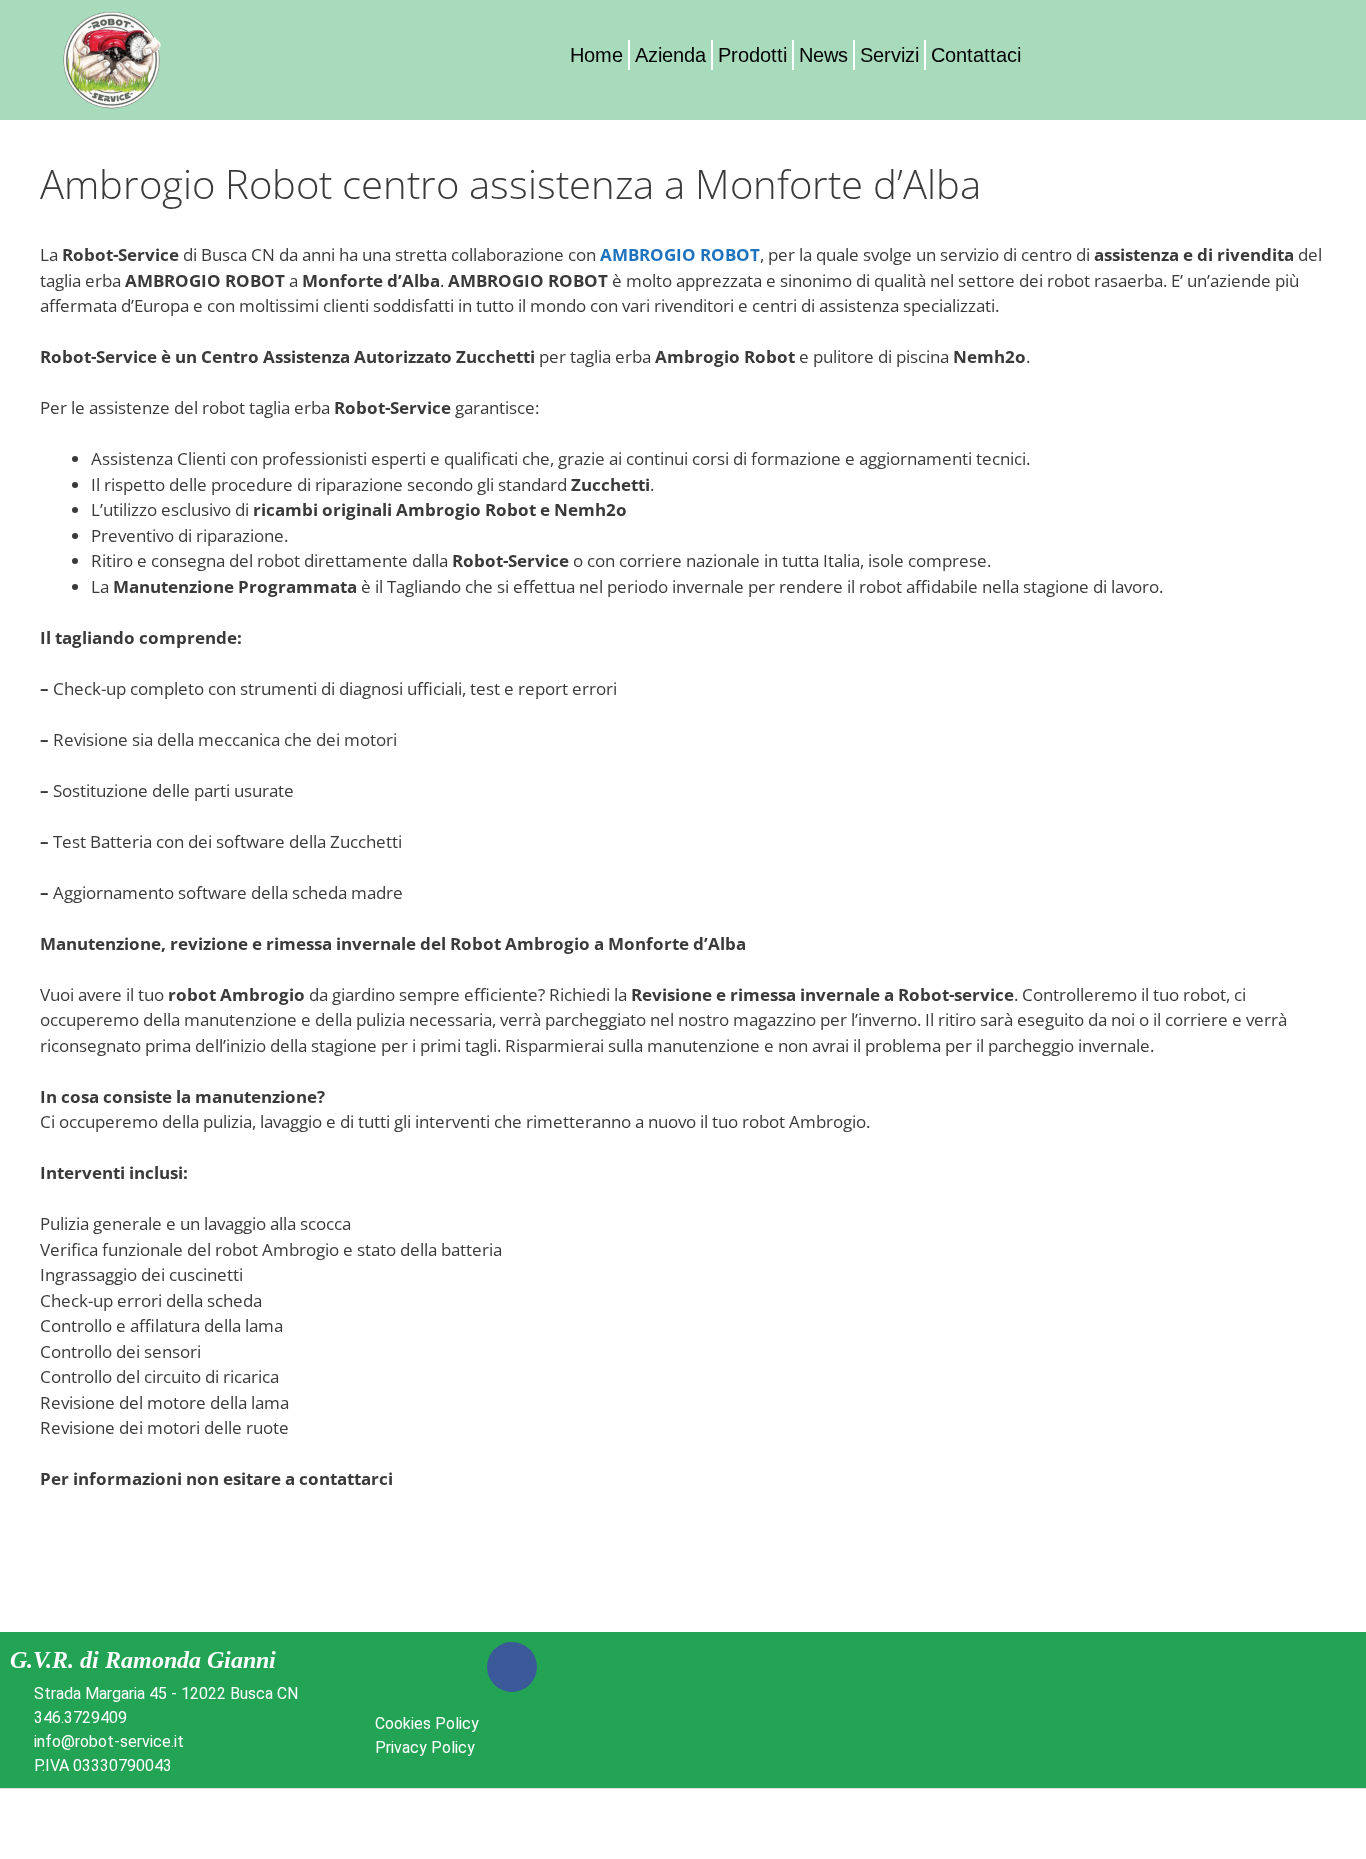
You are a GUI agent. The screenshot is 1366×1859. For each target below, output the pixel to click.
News (823, 55)
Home (596, 55)
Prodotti (752, 55)
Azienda (670, 55)
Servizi (889, 55)
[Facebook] (512, 1667)
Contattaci (976, 55)
